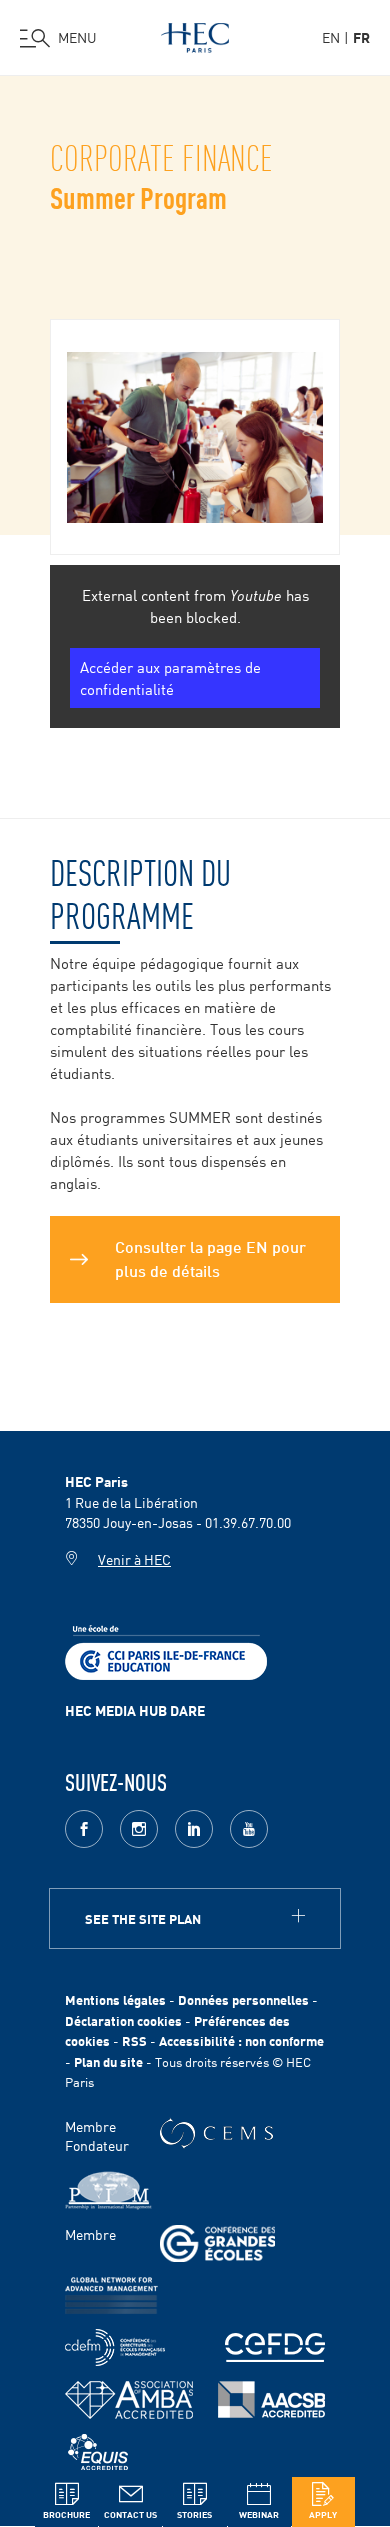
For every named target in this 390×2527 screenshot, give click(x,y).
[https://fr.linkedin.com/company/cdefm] (115, 2347)
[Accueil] (195, 34)
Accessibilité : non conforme (241, 2040)
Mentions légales (115, 1999)
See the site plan (143, 1918)
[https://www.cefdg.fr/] (275, 2347)
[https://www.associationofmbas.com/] (129, 2400)
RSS (134, 2040)
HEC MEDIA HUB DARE (135, 1710)
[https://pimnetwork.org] (108, 2190)
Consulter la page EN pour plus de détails (210, 1257)
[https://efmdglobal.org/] (98, 2452)
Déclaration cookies (123, 2020)
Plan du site (108, 2061)
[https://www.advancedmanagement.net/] (111, 2295)
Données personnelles (243, 1999)
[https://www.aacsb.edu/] (271, 2399)
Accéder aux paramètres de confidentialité (170, 677)
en (331, 37)
